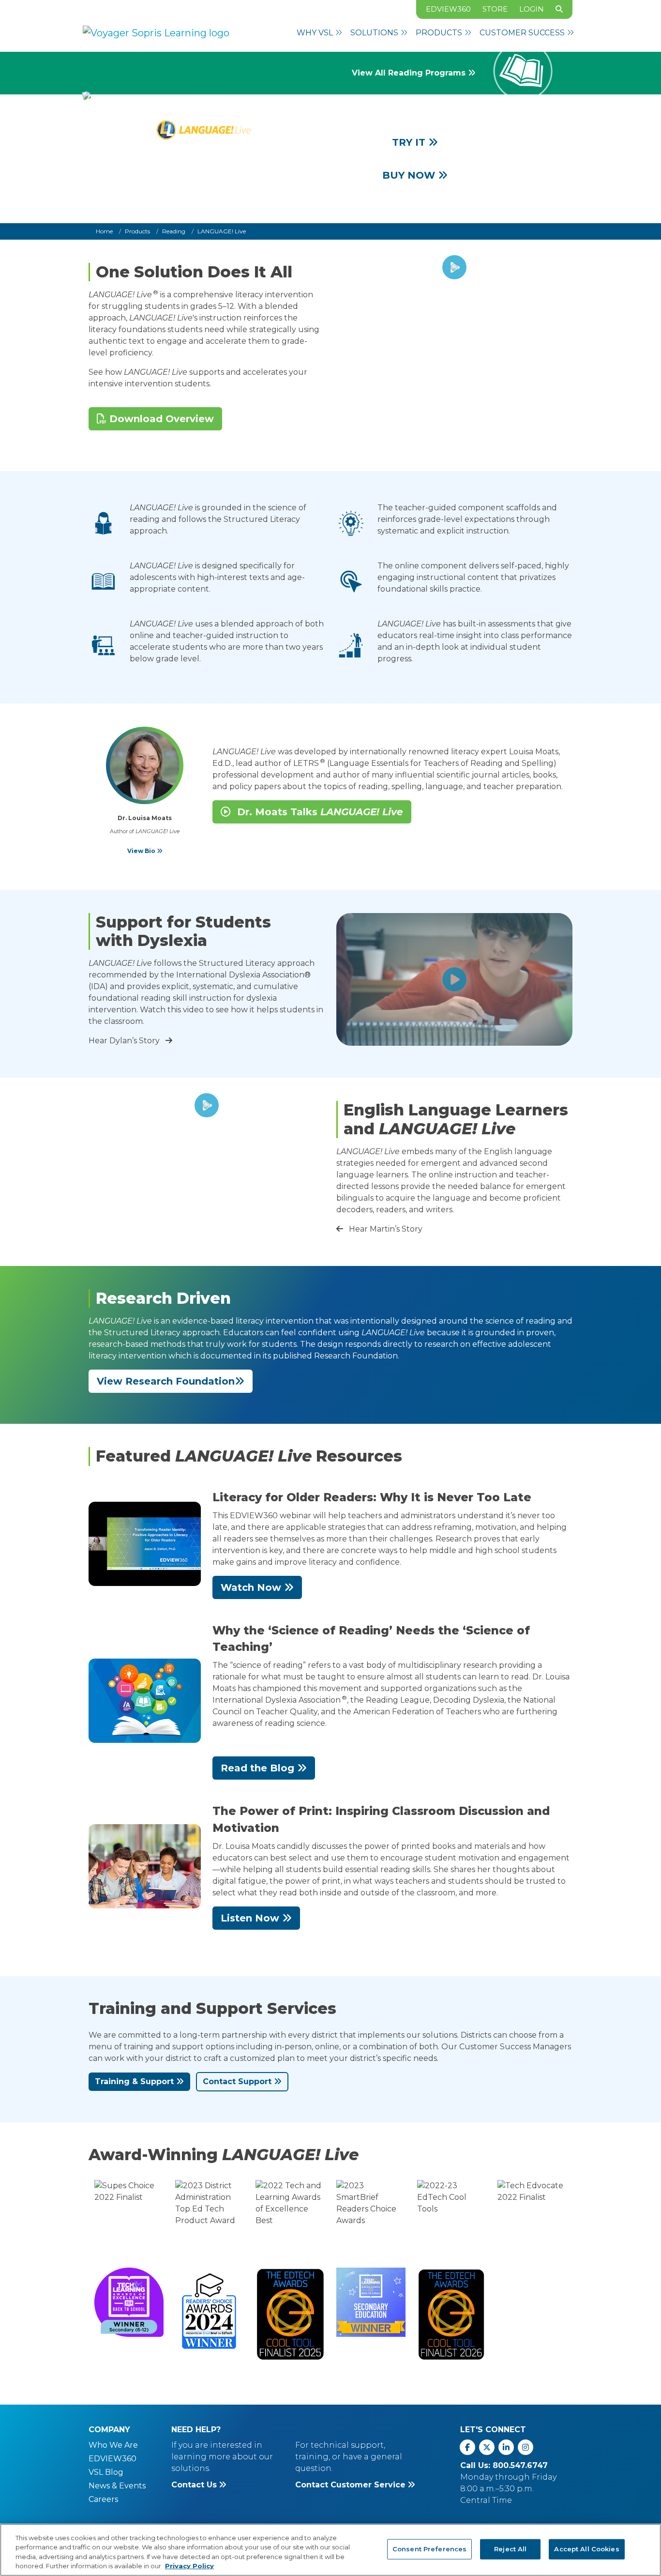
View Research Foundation (166, 1381)
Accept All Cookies (586, 2549)
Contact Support (238, 2081)
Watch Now (252, 1587)
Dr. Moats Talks (319, 812)
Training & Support (135, 2081)
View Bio (142, 851)
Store (495, 9)
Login (532, 9)
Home (104, 231)
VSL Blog (106, 2472)
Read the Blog (259, 1768)
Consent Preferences (429, 2549)
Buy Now (410, 175)
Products (137, 231)
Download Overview (160, 419)
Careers (103, 2499)
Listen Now (251, 1918)
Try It (410, 142)
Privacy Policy (189, 2566)
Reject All (510, 2549)
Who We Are (113, 2445)
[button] (320, 33)
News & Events (117, 2486)
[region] (330, 2550)
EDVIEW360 (448, 9)
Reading (174, 231)
